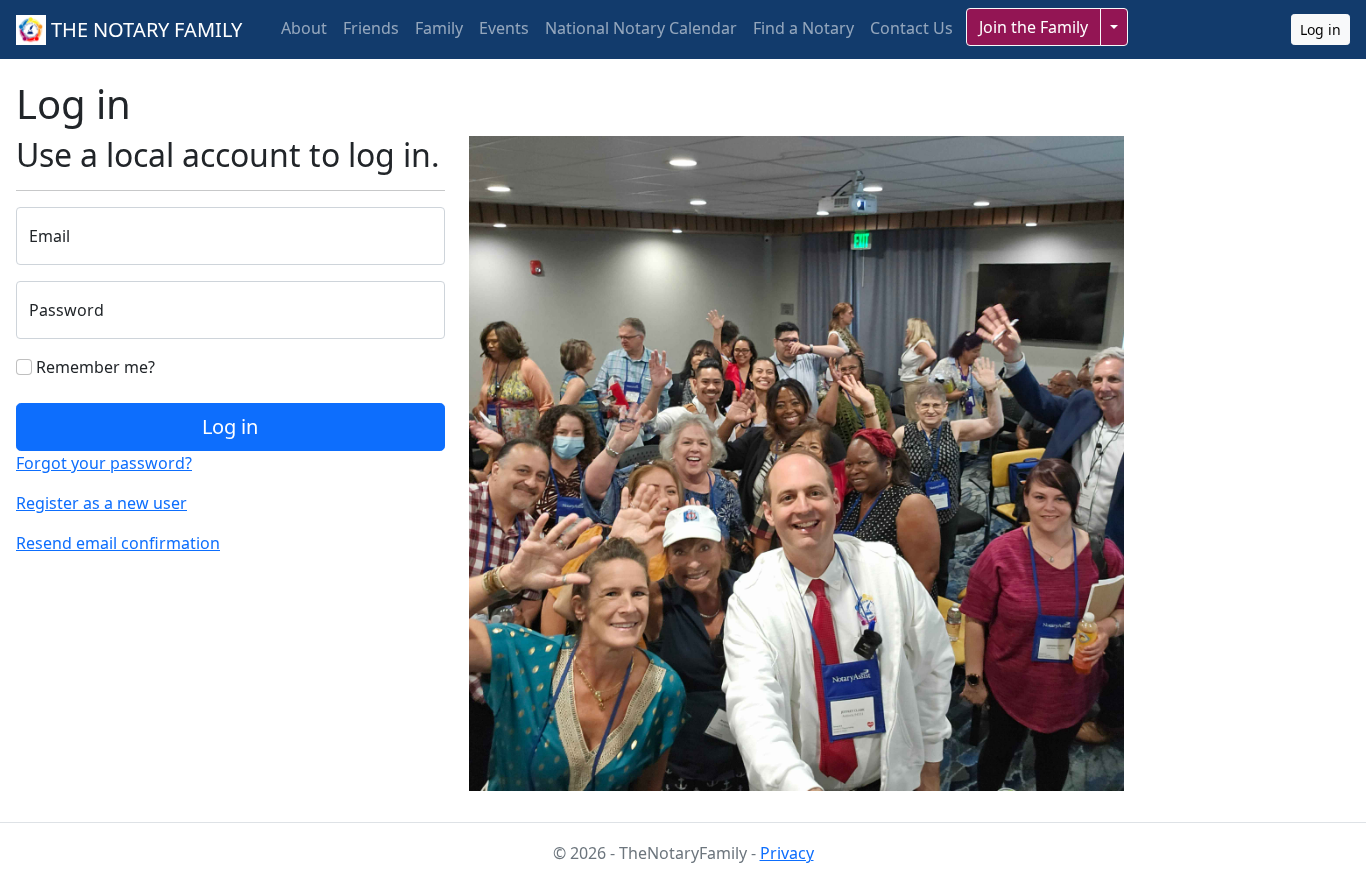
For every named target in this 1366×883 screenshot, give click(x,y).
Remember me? (93, 367)
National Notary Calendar (641, 28)
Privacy (787, 853)
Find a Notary (803, 28)
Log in (1320, 29)
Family (439, 28)
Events (504, 28)
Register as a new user (101, 503)
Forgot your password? (104, 463)
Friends (371, 28)
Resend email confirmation (118, 543)
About (304, 28)
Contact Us (911, 28)
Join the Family (1033, 27)
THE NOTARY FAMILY (144, 29)
